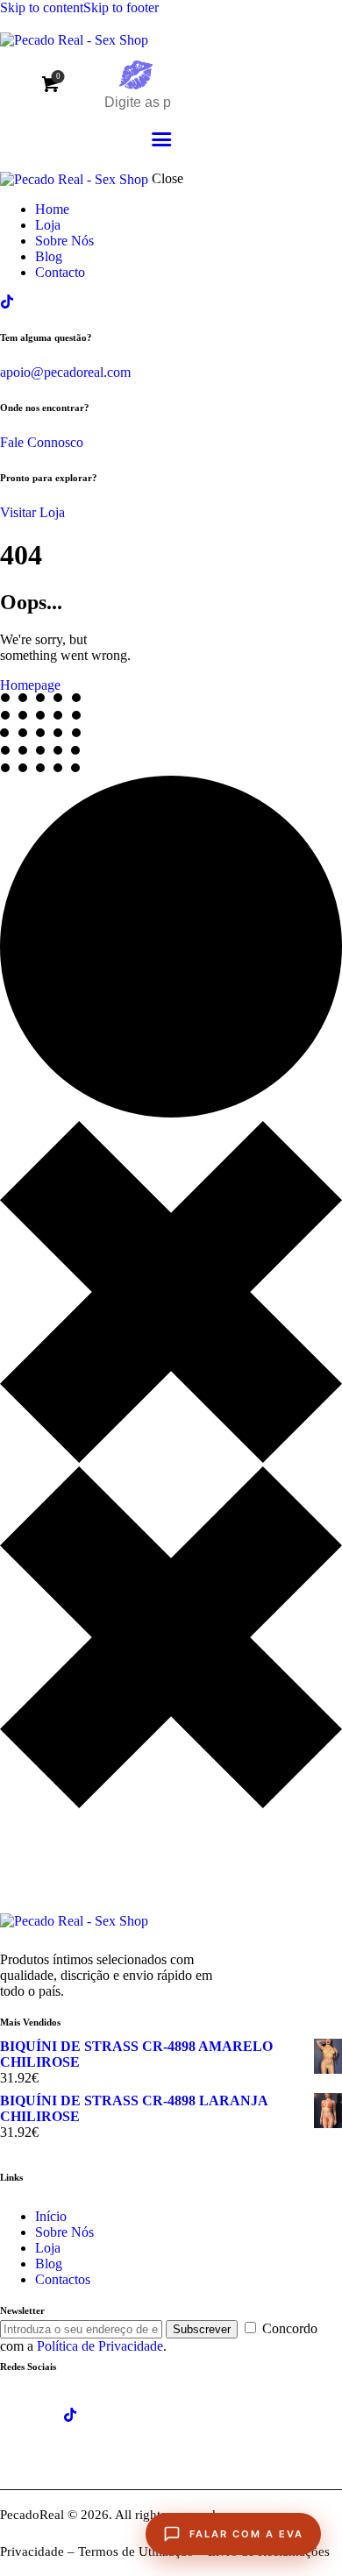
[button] (161, 140)
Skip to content (42, 7)
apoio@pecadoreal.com (65, 372)
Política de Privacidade (100, 2346)
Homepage (30, 685)
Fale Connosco (42, 442)
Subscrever (202, 2329)
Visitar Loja (32, 512)
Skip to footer (121, 7)
